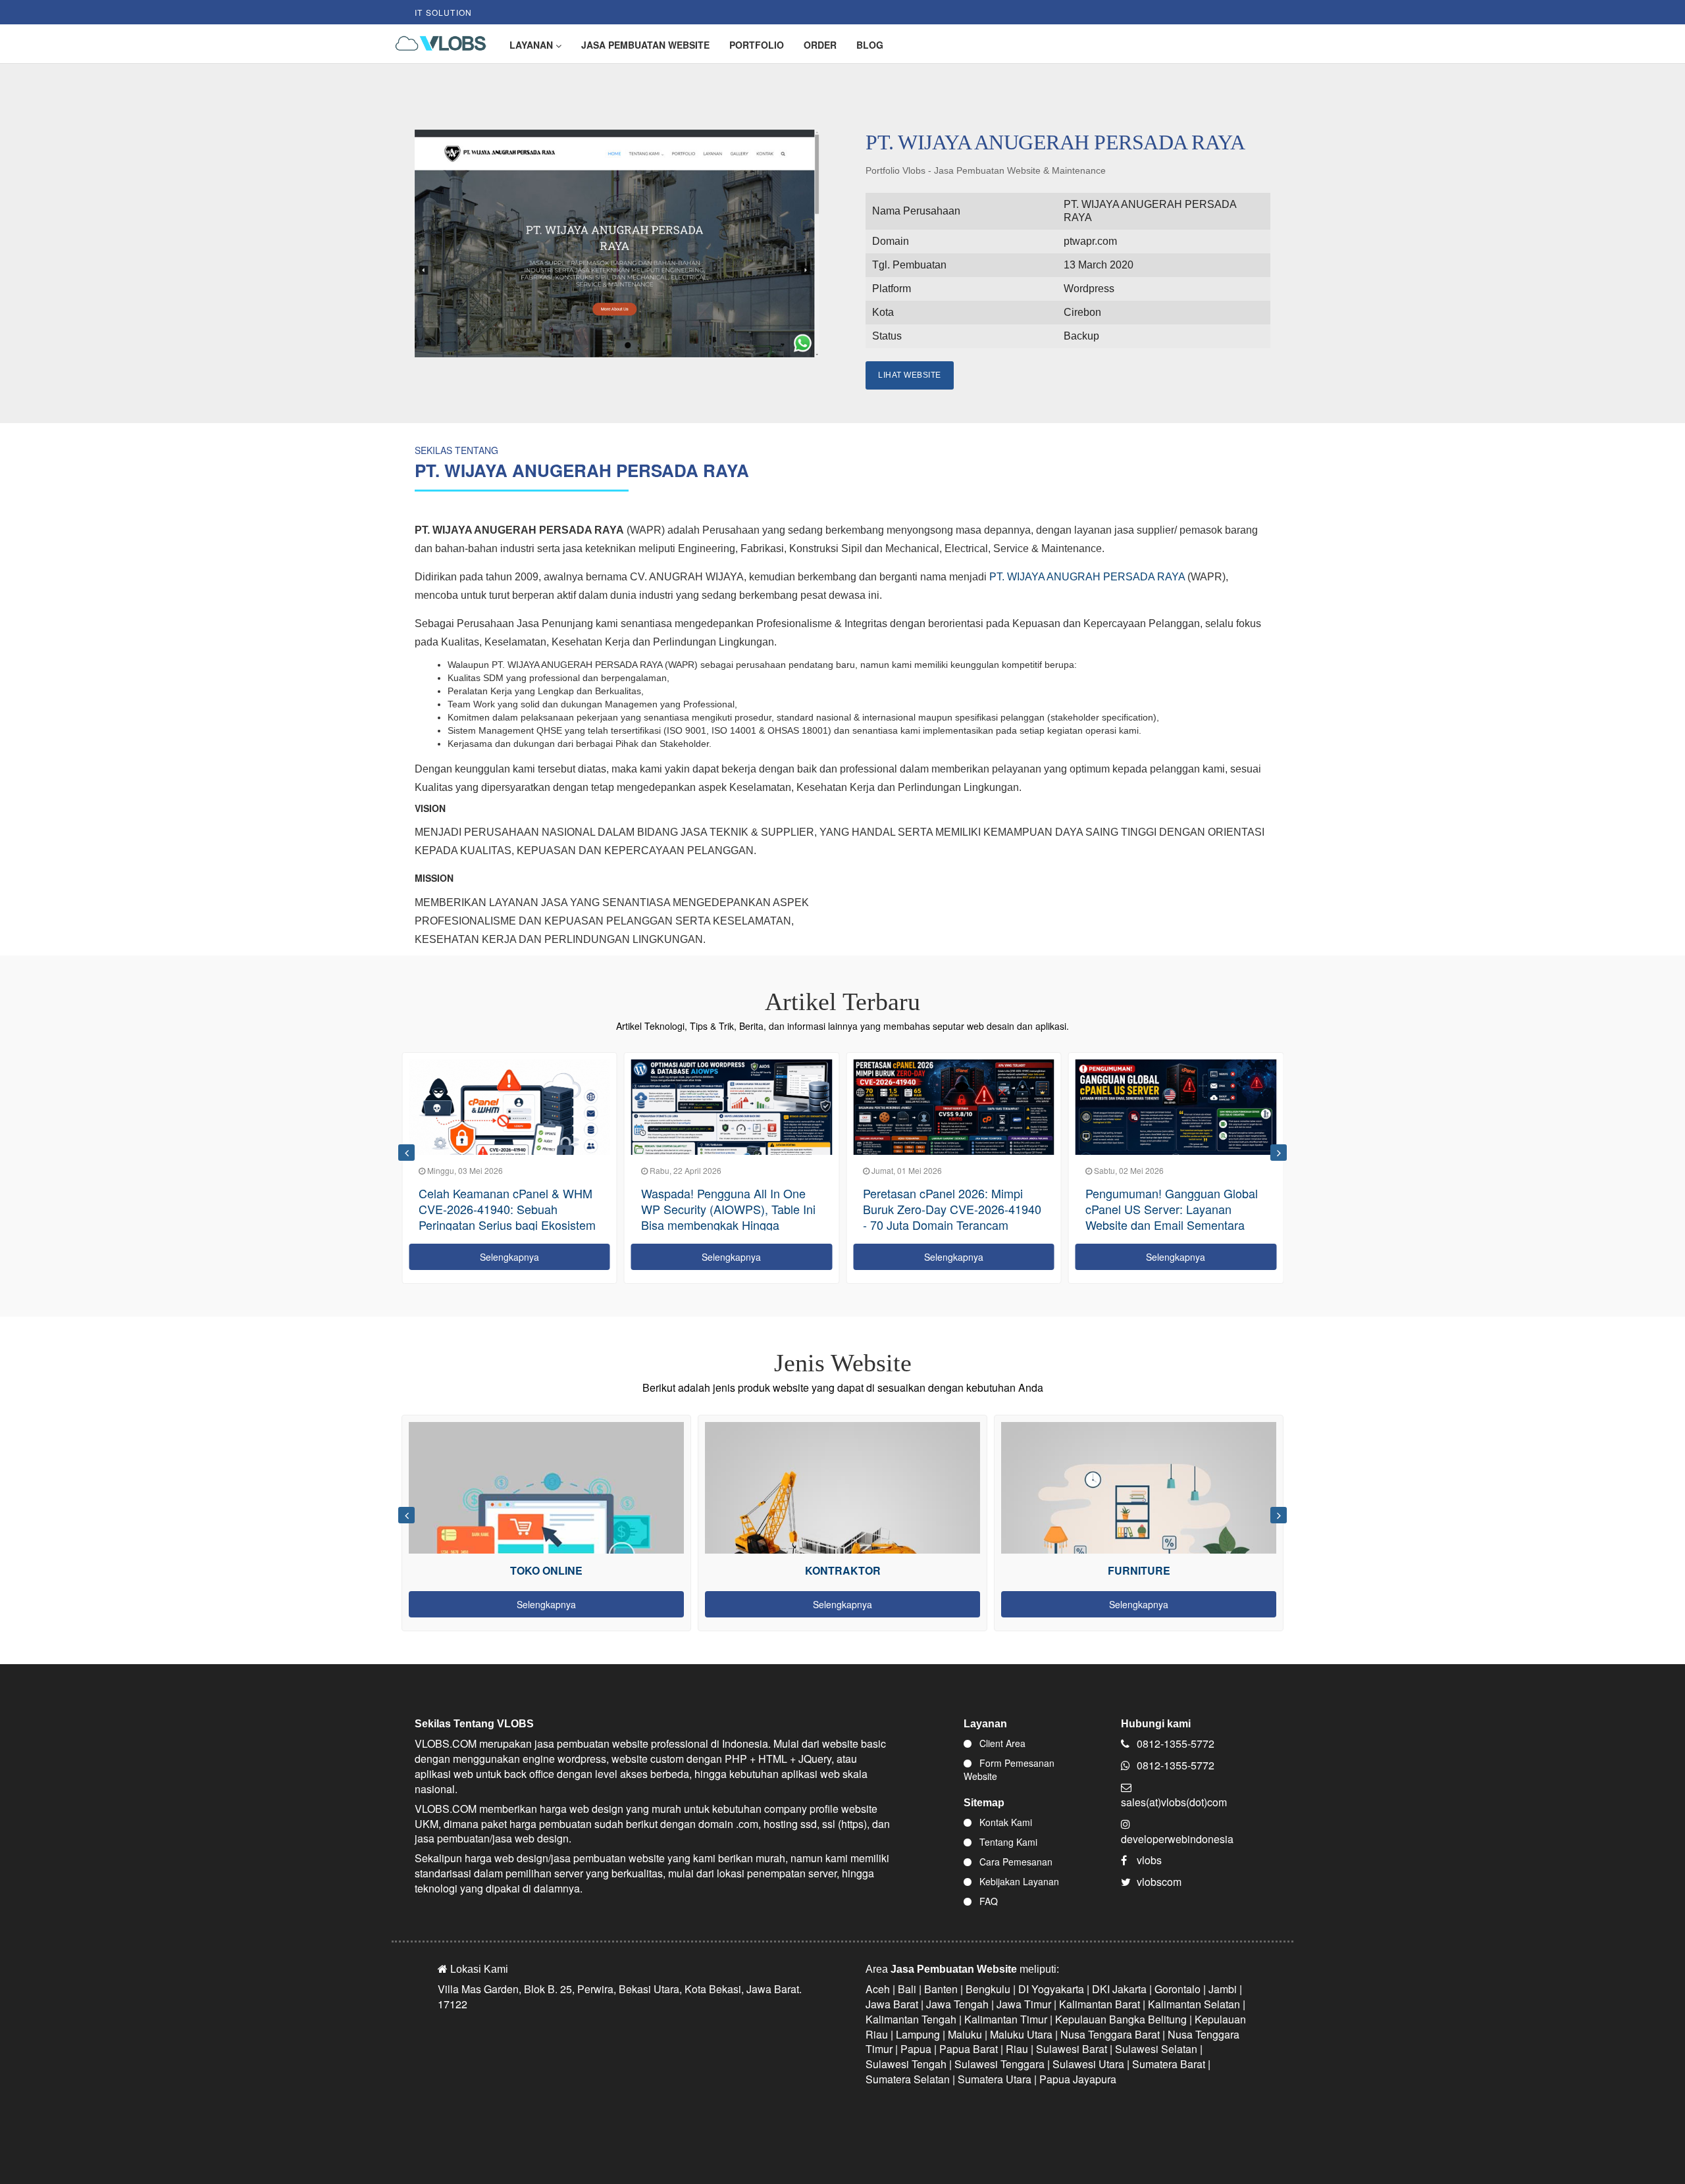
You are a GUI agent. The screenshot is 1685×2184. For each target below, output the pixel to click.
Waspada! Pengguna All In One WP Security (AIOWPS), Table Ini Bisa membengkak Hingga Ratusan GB (506, 1217)
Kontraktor (547, 1570)
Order (820, 45)
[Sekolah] (1139, 1551)
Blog (870, 45)
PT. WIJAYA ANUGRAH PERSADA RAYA (1087, 577)
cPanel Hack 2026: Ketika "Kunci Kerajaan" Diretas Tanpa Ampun (1171, 1201)
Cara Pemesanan (1015, 1862)
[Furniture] (842, 1551)
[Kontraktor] (546, 1551)
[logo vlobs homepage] (436, 44)
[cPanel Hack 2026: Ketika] (1176, 1116)
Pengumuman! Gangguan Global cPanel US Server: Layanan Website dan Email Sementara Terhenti (949, 1217)
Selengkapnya (509, 1257)
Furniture (843, 1570)
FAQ (987, 1901)
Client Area (1001, 1743)
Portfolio (757, 45)
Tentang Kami (1007, 1842)
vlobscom (1159, 1882)
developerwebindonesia (1177, 1839)
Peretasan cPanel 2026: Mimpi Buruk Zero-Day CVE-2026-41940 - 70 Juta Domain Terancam (730, 1209)
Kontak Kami (1004, 1822)
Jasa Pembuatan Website (645, 45)
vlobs (1149, 1860)
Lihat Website (910, 375)
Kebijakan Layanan (1018, 1881)
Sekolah (1139, 1570)
